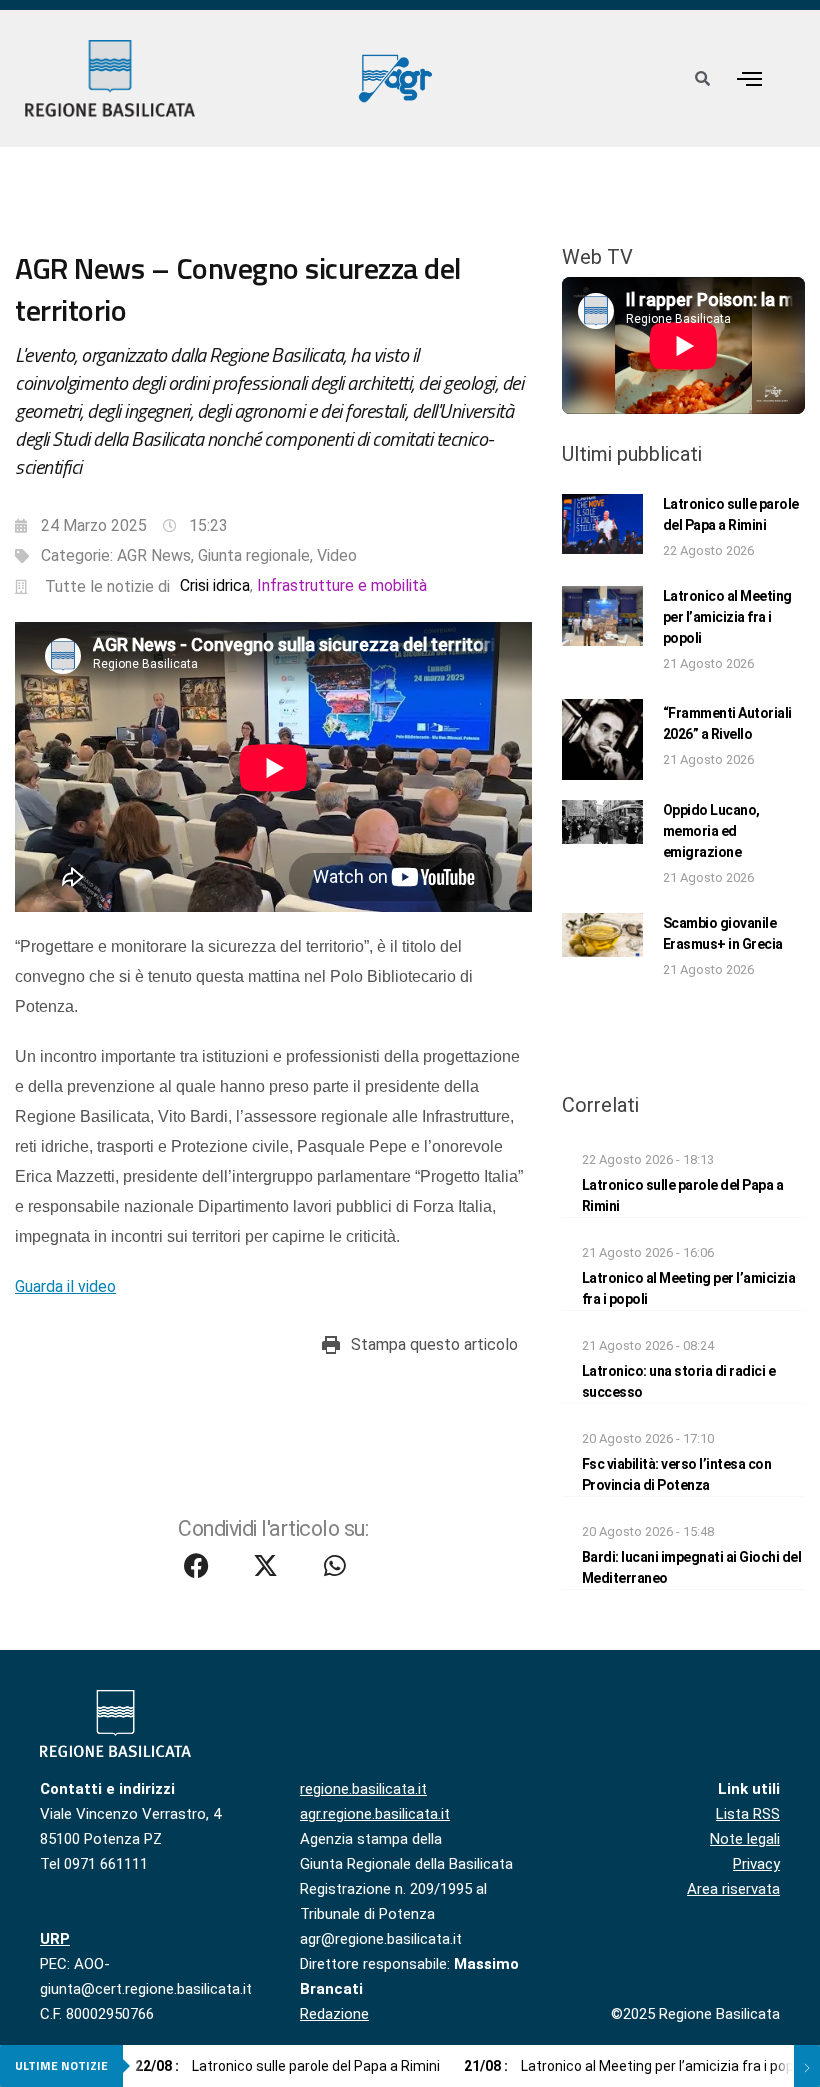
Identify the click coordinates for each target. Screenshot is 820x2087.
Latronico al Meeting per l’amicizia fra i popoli (727, 617)
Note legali (745, 1839)
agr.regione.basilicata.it (375, 1814)
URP (55, 1939)
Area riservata (733, 1889)
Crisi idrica (215, 585)
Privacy (756, 1864)
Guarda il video (65, 1286)
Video (337, 555)
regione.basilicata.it (363, 1789)
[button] (750, 78)
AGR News (154, 555)
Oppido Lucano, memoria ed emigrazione (711, 831)
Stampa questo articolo (434, 1344)
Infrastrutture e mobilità (342, 585)
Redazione (334, 2014)
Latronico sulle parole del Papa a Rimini (287, 2066)
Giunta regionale (254, 555)
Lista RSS (748, 1814)
